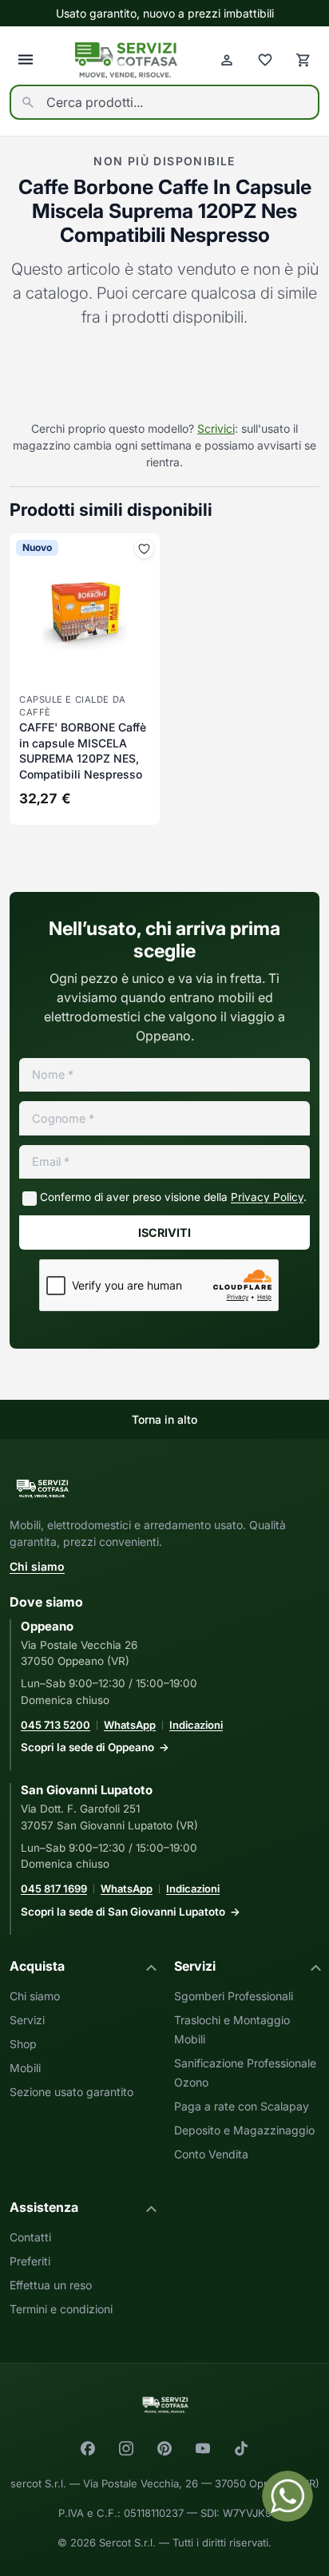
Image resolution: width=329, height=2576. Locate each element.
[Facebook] (88, 2448)
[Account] (227, 60)
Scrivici (216, 428)
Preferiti (30, 2261)
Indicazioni (196, 1725)
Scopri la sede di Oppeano (87, 1747)
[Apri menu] (26, 60)
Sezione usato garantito (71, 2092)
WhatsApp (130, 1725)
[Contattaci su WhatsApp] (287, 2496)
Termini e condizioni (61, 2309)
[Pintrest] (164, 2448)
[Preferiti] (265, 60)
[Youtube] (203, 2448)
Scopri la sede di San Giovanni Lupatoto (123, 1912)
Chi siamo (37, 1566)
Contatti (30, 2237)
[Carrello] (303, 60)
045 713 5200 (55, 1725)
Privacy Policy (267, 1197)
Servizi (27, 2020)
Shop (23, 2044)
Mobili (25, 2068)
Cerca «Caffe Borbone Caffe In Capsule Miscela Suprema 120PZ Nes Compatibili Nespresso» (164, 376)
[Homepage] (126, 60)
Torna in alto (164, 1419)
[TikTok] (241, 2448)
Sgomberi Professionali (234, 1996)
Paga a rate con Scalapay (242, 2106)
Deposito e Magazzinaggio (244, 2130)
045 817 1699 (54, 1888)
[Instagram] (126, 2448)
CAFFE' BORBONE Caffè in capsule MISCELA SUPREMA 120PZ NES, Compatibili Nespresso (83, 751)
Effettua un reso (51, 2285)
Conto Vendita (211, 2154)
